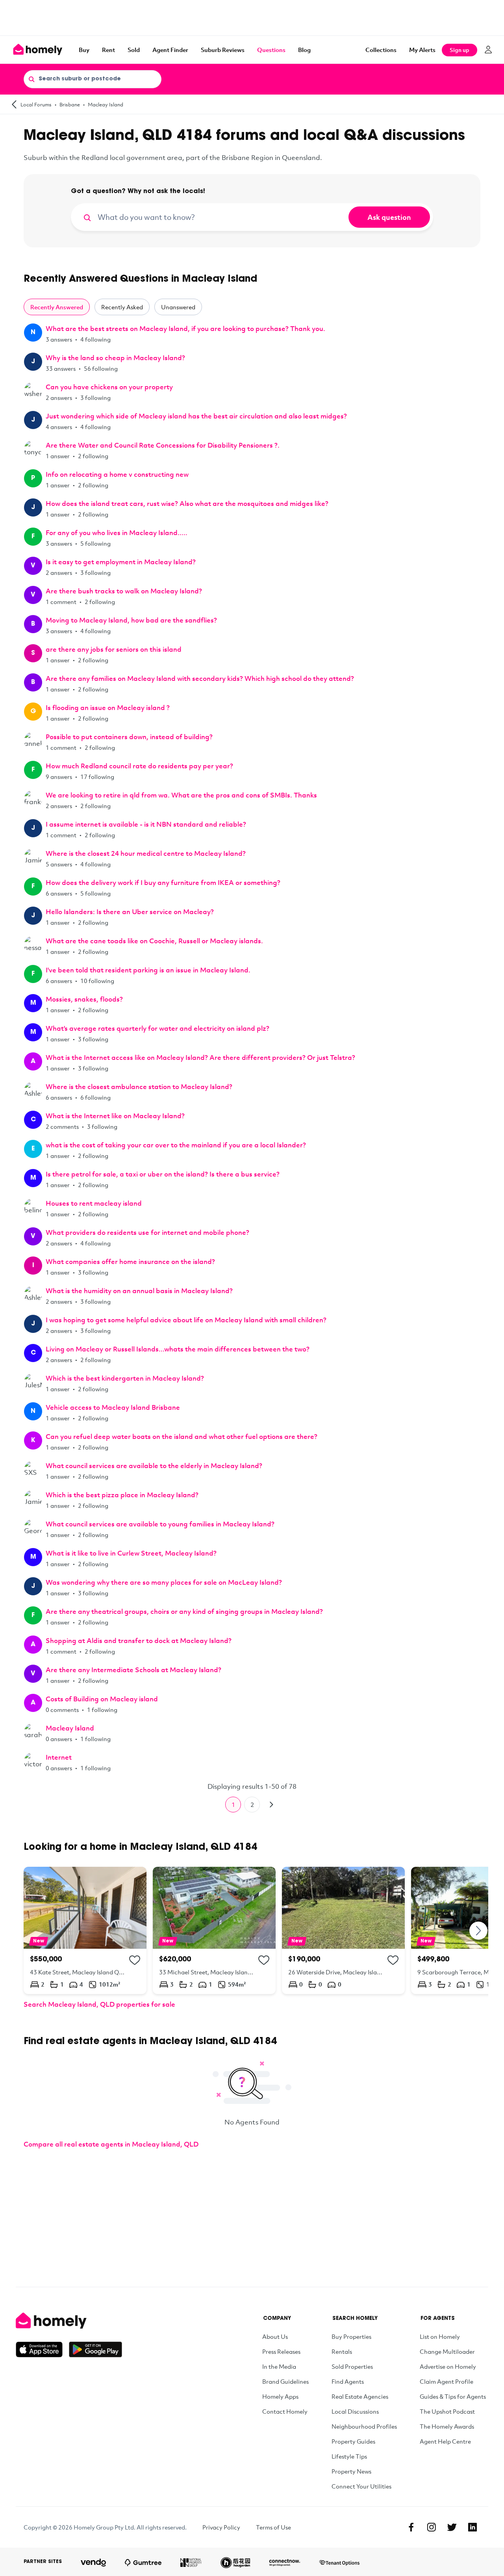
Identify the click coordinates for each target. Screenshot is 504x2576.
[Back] (14, 104)
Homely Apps (280, 2396)
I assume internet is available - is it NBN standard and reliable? (146, 824)
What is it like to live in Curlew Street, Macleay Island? (131, 1553)
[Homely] (69, 2321)
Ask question (389, 217)
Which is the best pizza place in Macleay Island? (122, 1495)
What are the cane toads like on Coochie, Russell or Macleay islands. (154, 941)
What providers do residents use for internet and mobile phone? (147, 1232)
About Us (275, 2336)
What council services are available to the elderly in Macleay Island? (154, 1465)
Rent (108, 50)
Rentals (342, 2351)
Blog (304, 50)
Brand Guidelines (285, 2381)
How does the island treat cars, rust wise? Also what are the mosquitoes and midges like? (187, 503)
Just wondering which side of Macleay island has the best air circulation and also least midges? (196, 416)
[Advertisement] (252, 18)
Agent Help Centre (445, 2441)
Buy (84, 50)
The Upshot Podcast (447, 2411)
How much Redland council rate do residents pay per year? (139, 766)
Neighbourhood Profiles (364, 2426)
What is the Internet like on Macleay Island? (115, 1116)
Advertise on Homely (448, 2366)
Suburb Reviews (223, 50)
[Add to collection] (135, 1960)
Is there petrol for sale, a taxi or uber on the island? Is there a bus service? (163, 1174)
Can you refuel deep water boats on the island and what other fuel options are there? (182, 1436)
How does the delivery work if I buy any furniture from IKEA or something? (163, 882)
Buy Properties (351, 2336)
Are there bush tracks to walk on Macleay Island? (124, 591)
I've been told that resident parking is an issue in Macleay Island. (148, 970)
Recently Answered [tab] (57, 307)
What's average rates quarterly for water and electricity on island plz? (157, 1028)
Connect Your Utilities (361, 2486)
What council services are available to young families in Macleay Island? (160, 1524)
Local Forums (36, 104)
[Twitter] (452, 2527)
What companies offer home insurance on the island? (130, 1261)
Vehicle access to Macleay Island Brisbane (113, 1407)
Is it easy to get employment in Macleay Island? (121, 562)
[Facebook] (411, 2527)
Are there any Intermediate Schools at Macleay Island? (133, 1670)
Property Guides (353, 2441)
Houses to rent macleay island (94, 1203)
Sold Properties (352, 2366)
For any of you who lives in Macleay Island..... (117, 532)
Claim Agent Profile (447, 2381)
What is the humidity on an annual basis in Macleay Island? (139, 1291)
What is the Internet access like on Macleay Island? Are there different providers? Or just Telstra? (200, 1057)
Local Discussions (355, 2411)
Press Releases (281, 2351)
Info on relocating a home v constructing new (117, 474)
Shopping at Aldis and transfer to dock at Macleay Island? (139, 1640)
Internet (59, 1757)
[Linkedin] (472, 2527)
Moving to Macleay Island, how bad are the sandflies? (131, 620)
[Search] (31, 79)
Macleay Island (106, 104)
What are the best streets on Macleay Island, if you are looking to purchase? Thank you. (185, 328)
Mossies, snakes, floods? (84, 999)
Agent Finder (170, 50)
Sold (134, 50)
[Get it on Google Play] (95, 2349)
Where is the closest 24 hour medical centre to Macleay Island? (146, 853)
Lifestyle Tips (349, 2456)
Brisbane (70, 104)
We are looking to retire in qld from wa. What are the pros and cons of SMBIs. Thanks (181, 795)
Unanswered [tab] (178, 307)
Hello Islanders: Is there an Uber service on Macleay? (130, 912)
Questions (271, 50)
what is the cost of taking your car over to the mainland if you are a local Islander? (176, 1145)
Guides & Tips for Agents (453, 2396)
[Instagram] (432, 2527)
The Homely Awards (447, 2426)
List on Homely (440, 2336)
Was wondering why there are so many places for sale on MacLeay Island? (164, 1582)
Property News (351, 2471)
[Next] (271, 1805)
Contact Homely (285, 2411)
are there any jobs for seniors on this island (114, 649)
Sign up (460, 50)
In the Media (279, 2366)
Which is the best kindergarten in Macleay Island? (125, 1378)
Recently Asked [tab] (122, 307)
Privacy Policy (221, 2527)
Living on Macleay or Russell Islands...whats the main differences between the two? (178, 1349)
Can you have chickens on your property (109, 387)
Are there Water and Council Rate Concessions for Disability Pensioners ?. (163, 445)
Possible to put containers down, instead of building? (129, 737)
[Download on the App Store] (42, 2349)
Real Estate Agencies (360, 2396)
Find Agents (348, 2381)
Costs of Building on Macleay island (102, 1699)
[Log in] (488, 50)
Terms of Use (273, 2527)
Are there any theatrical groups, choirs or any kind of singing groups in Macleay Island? (184, 1611)
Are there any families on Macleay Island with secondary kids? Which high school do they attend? (200, 678)
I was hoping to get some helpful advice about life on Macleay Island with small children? (186, 1320)
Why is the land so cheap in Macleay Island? (115, 358)
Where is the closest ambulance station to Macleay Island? (139, 1086)
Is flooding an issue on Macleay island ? (108, 707)
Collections (381, 50)
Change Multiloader (447, 2351)
